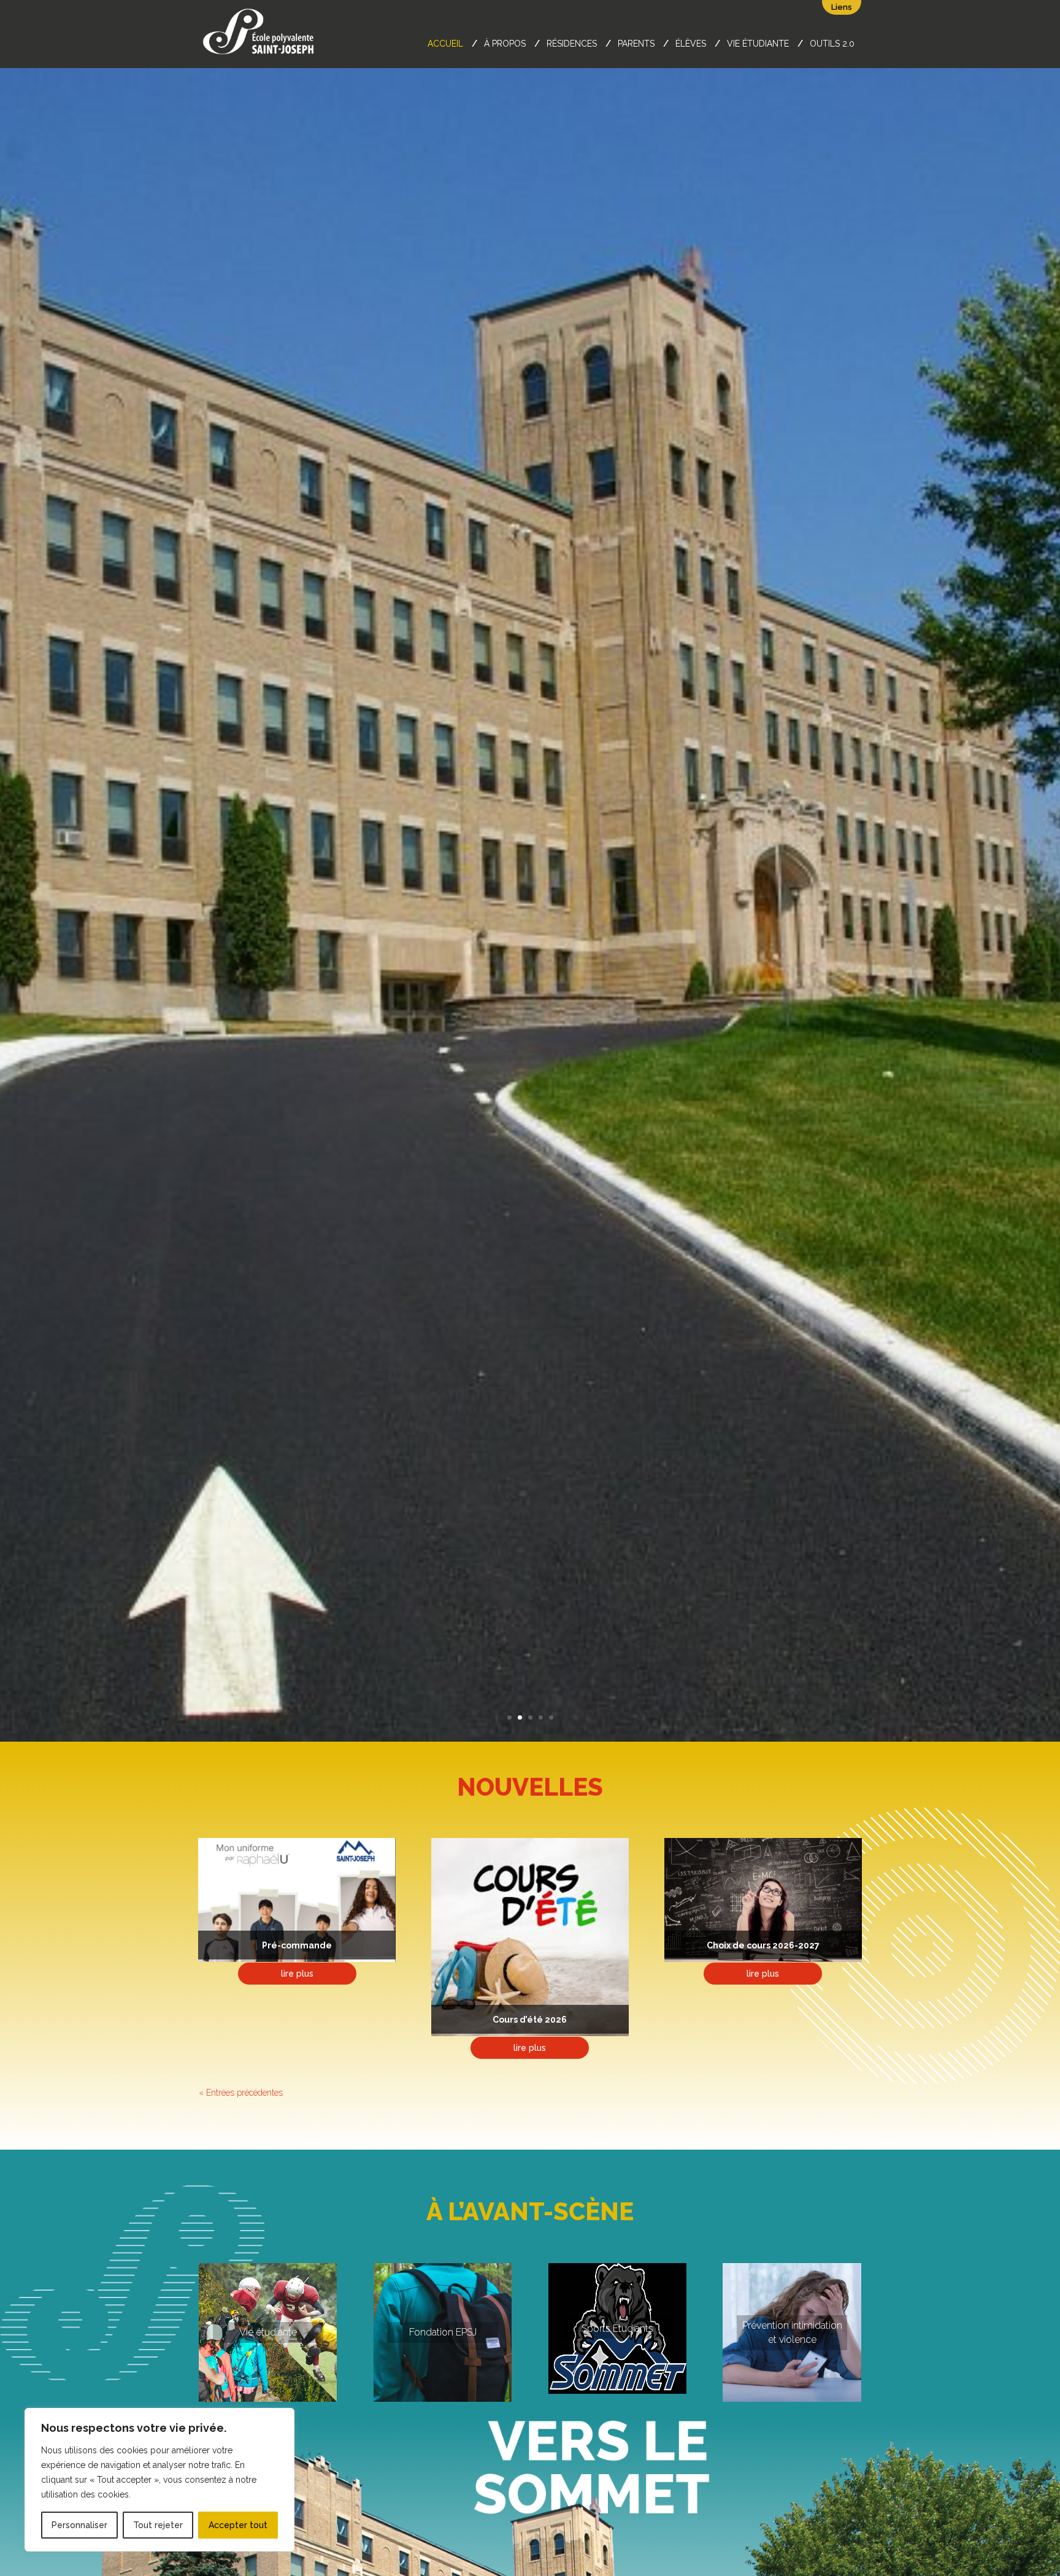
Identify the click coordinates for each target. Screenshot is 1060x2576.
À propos (505, 44)
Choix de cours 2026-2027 (763, 1945)
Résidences (572, 44)
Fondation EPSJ (443, 2332)
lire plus (297, 1974)
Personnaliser (79, 2525)
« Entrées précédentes (241, 2093)
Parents (636, 44)
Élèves (691, 44)
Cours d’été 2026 (530, 2020)
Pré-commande (297, 1945)
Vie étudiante (758, 44)
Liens (842, 7)
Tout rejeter (158, 2525)
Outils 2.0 (832, 44)
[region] (159, 2480)
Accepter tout (238, 2525)
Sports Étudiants (617, 2328)
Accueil (445, 44)
